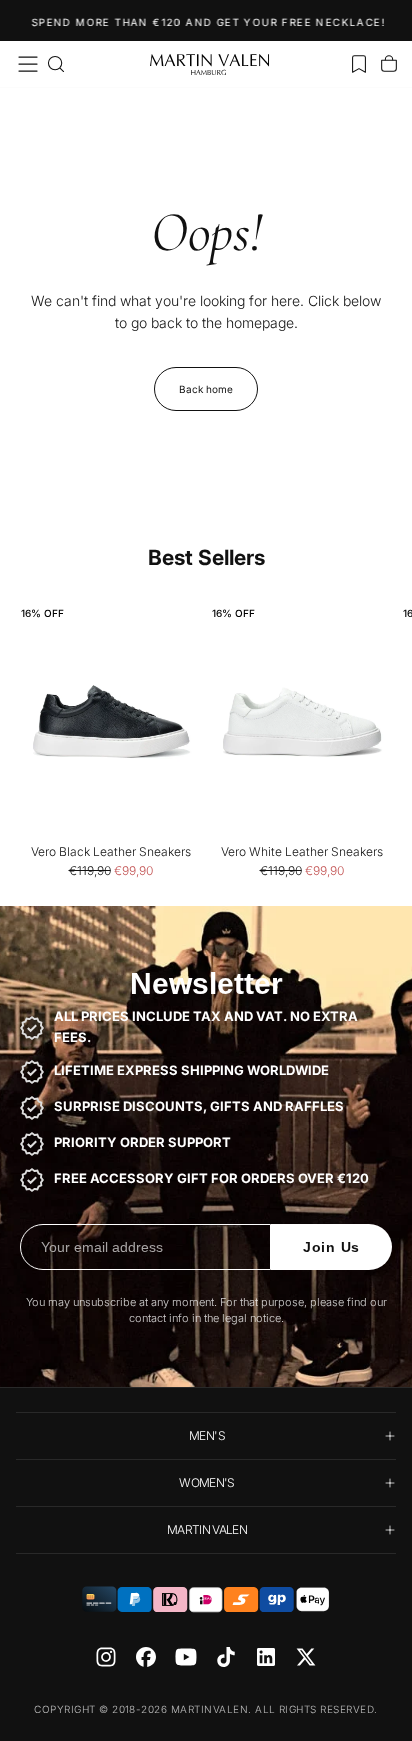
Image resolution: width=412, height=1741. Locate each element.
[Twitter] (306, 1657)
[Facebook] (146, 1657)
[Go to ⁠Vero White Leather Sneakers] (301, 722)
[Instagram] (106, 1657)
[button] (28, 64)
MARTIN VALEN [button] (207, 1529)
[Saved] (359, 64)
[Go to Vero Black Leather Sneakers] (110, 722)
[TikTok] (226, 1657)
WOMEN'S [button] (207, 1482)
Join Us (331, 1247)
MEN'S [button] (207, 1435)
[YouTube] (186, 1657)
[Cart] (389, 64)
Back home (206, 389)
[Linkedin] (266, 1657)
